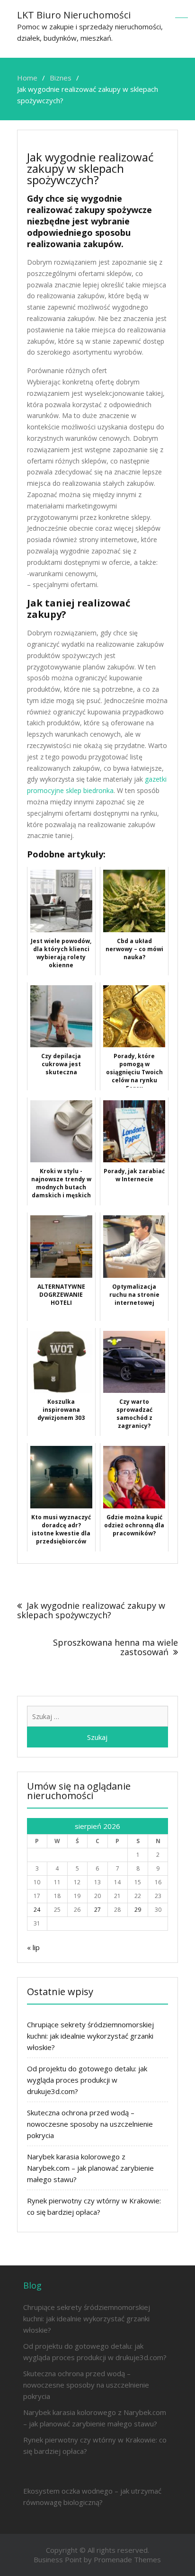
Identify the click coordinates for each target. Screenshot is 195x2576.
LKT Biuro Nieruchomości (74, 15)
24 (37, 1910)
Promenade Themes (127, 2559)
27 (97, 1910)
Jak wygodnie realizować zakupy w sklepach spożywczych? (91, 1610)
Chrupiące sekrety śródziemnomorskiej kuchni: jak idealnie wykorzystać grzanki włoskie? (90, 2036)
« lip (33, 1947)
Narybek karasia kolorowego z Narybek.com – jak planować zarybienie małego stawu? (90, 2168)
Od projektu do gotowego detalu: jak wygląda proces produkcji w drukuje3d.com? (87, 2080)
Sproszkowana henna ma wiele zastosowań (115, 1647)
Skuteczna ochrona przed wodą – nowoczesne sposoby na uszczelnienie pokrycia (90, 2124)
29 (138, 1910)
